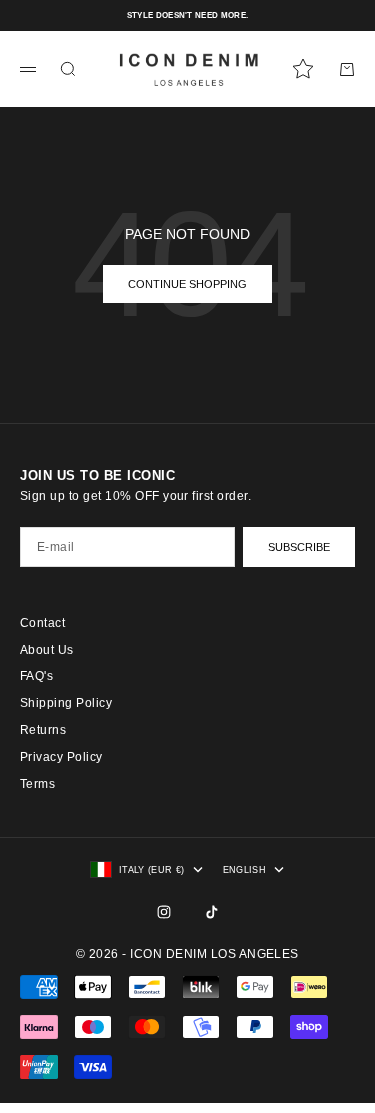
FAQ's (36, 676)
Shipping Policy (66, 703)
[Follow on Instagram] (164, 912)
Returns (43, 730)
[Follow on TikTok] (212, 912)
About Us (47, 650)
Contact (42, 623)
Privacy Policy (61, 757)
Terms (37, 784)
